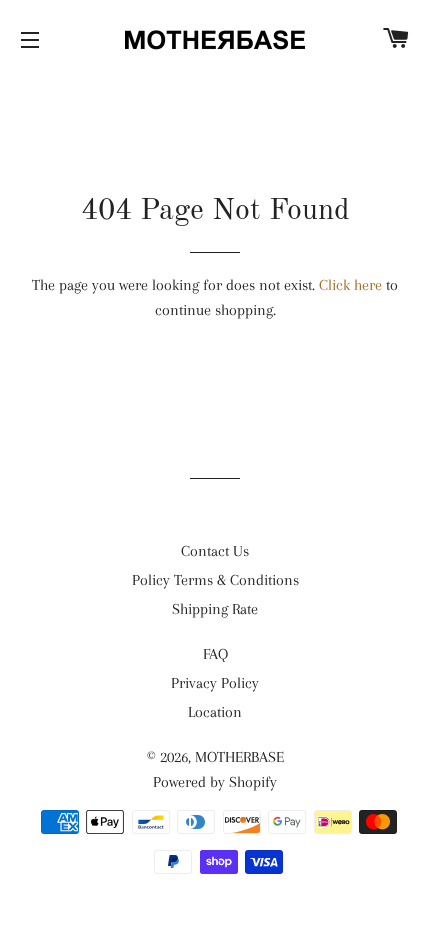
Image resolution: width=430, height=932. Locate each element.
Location (215, 712)
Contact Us (215, 551)
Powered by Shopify (215, 782)
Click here (350, 285)
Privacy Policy (215, 683)
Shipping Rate (215, 609)
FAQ (215, 654)
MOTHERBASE (239, 757)
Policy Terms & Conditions (215, 580)
